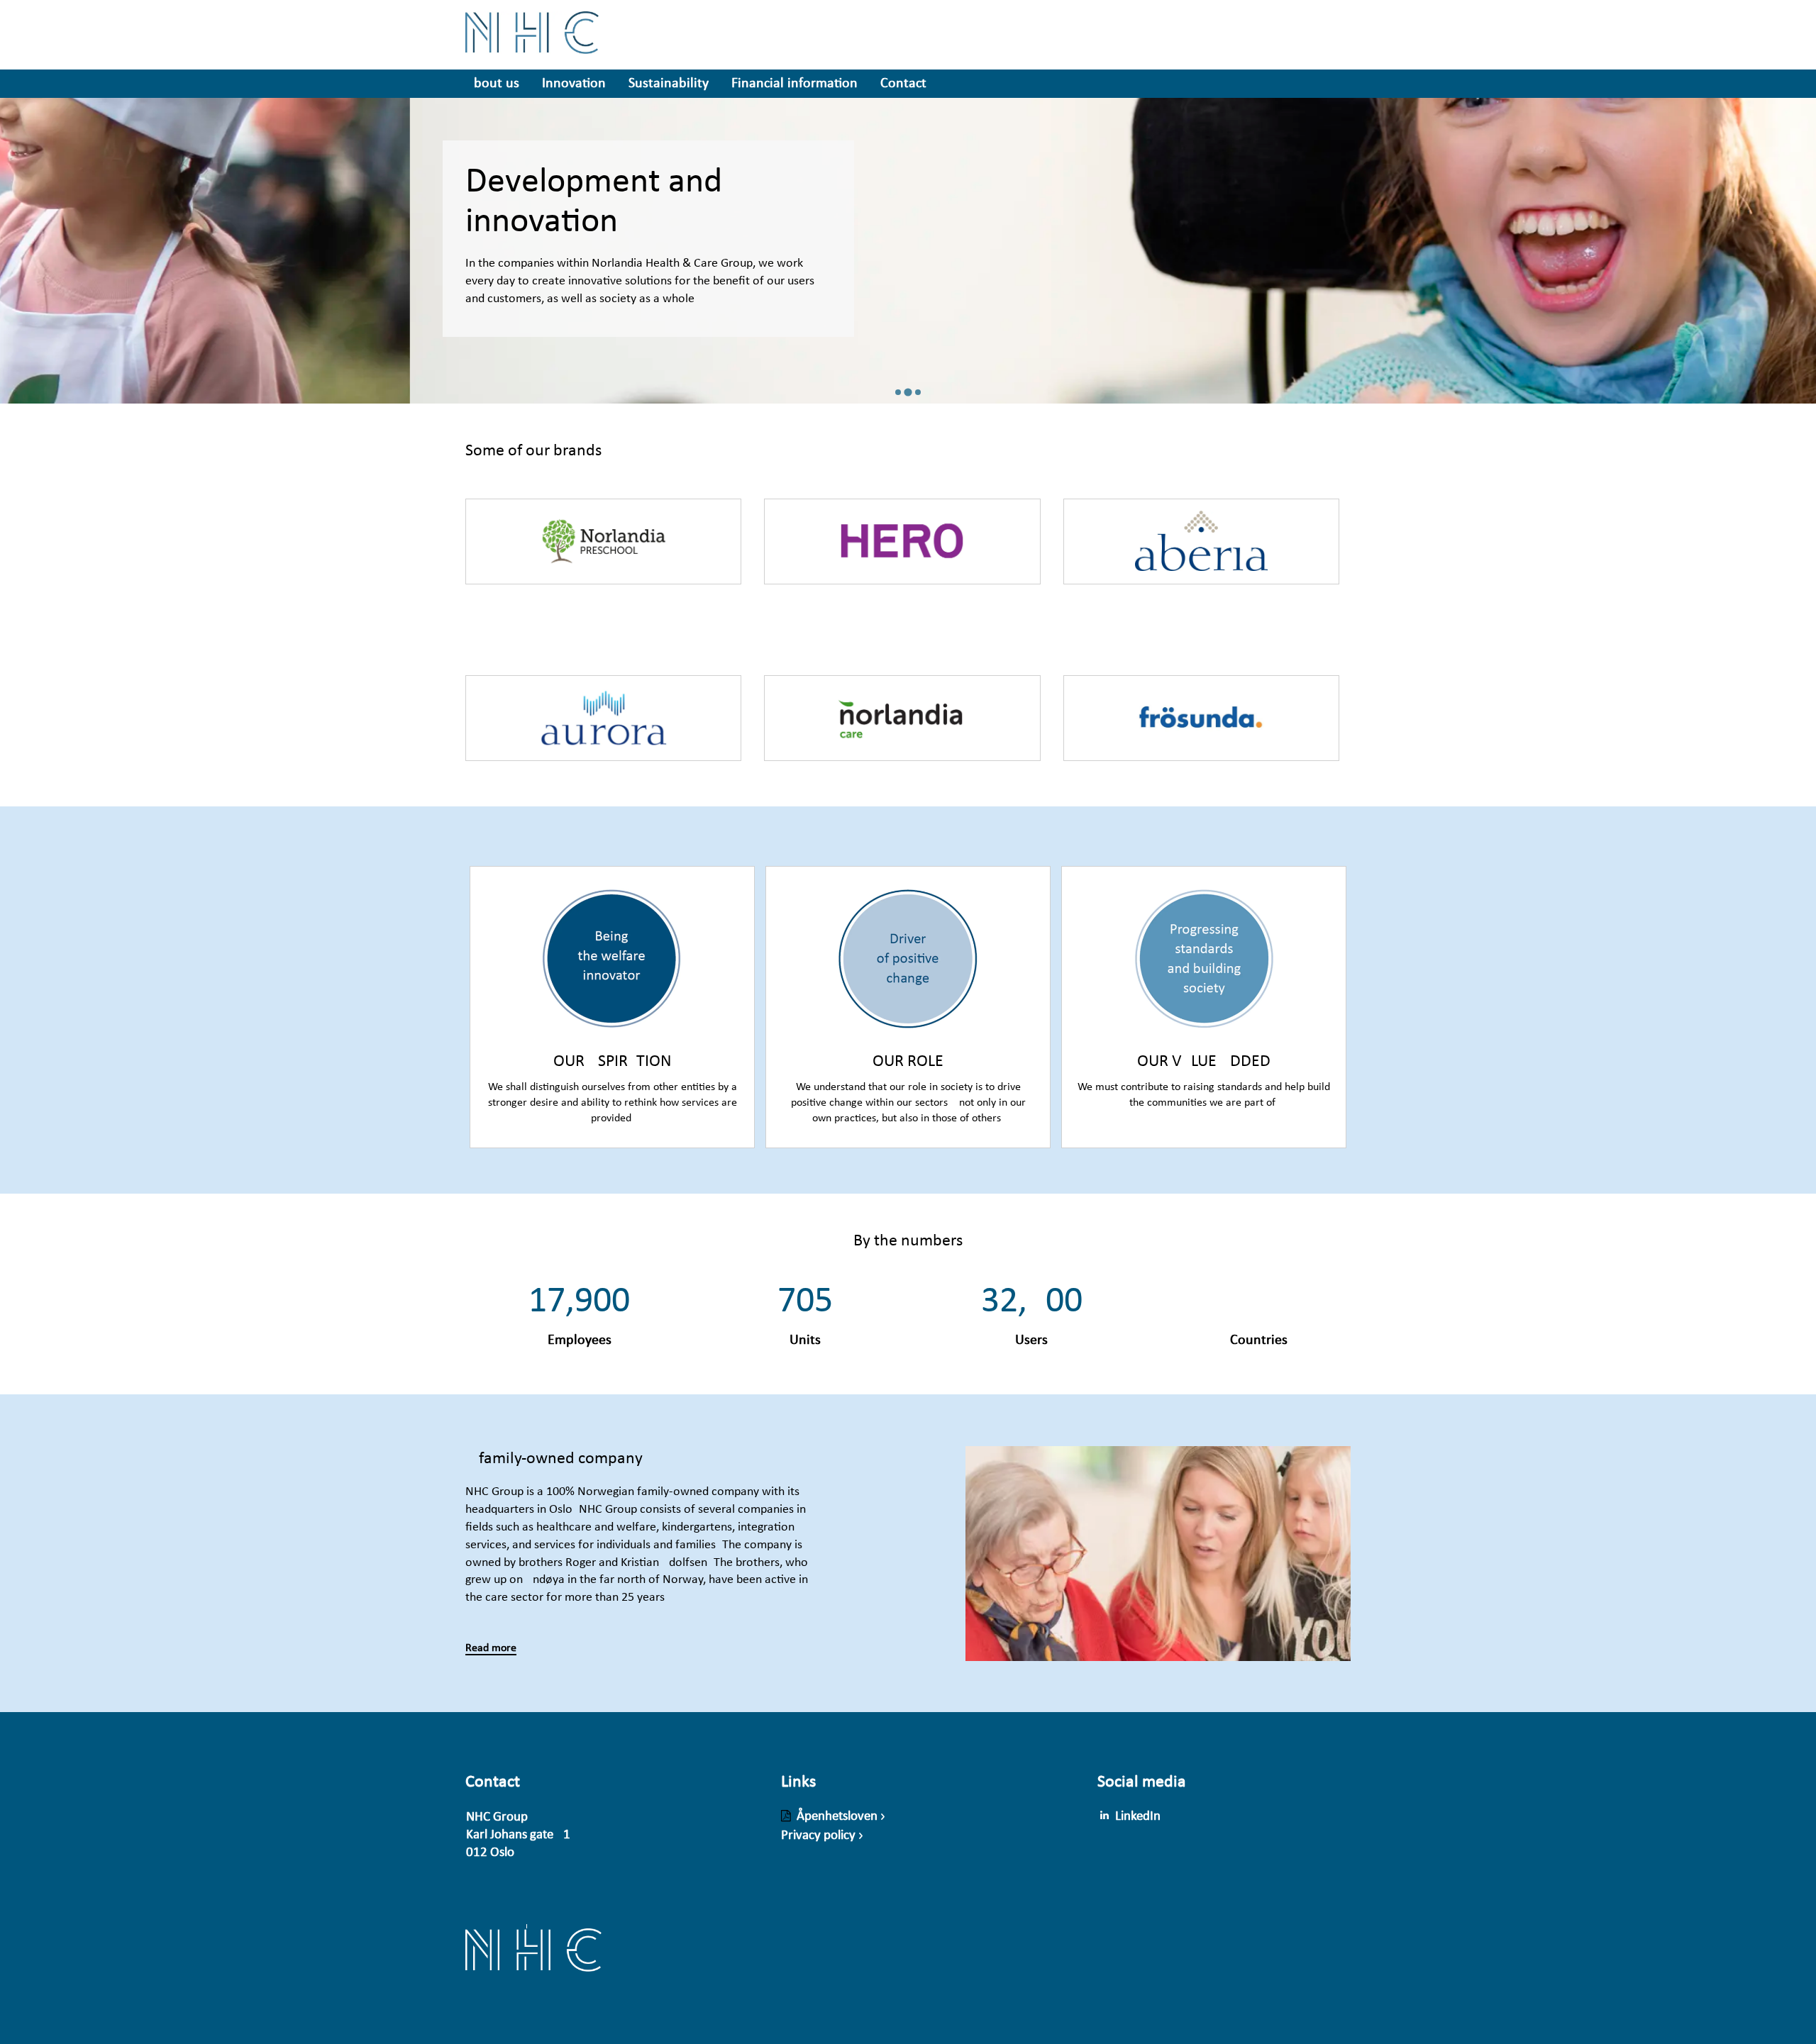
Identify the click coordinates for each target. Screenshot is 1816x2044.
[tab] (898, 392)
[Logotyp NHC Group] (533, 1958)
